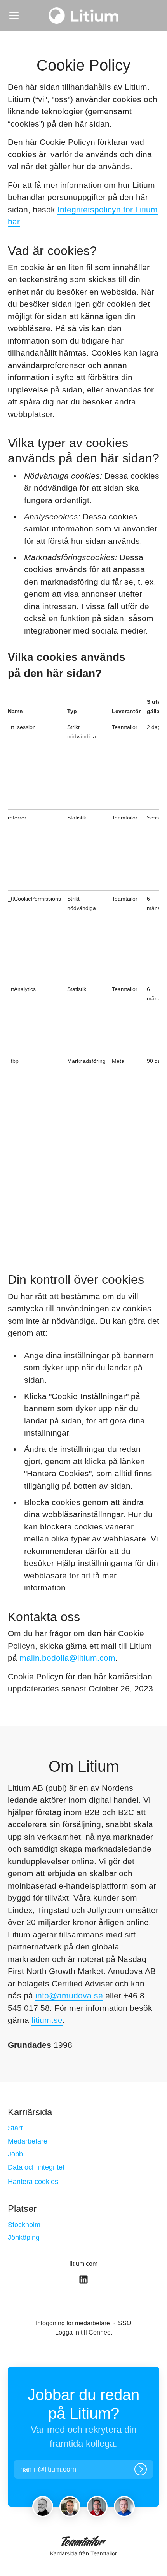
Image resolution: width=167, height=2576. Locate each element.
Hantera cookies (33, 2182)
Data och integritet (36, 2167)
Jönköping (24, 2238)
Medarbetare (28, 2141)
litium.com (83, 2264)
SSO (125, 2323)
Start (15, 2128)
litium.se (47, 2020)
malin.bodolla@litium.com (67, 1658)
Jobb (15, 2154)
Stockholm (24, 2225)
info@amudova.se (69, 1995)
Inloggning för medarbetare (73, 2323)
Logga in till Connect (83, 2332)
